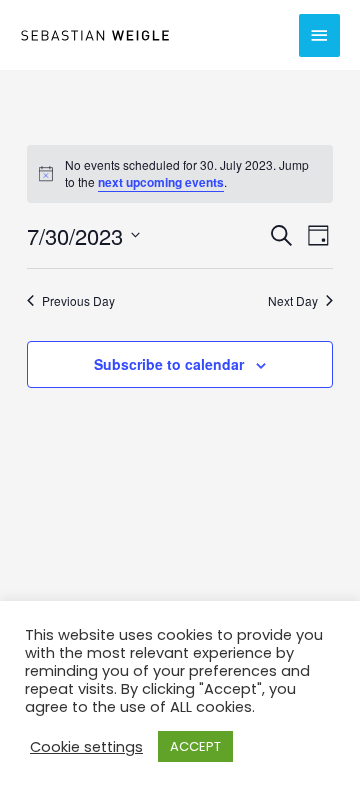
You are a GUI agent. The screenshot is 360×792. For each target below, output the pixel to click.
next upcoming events (161, 182)
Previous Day (78, 301)
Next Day (293, 301)
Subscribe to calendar (169, 364)
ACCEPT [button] (195, 746)
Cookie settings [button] (86, 747)
